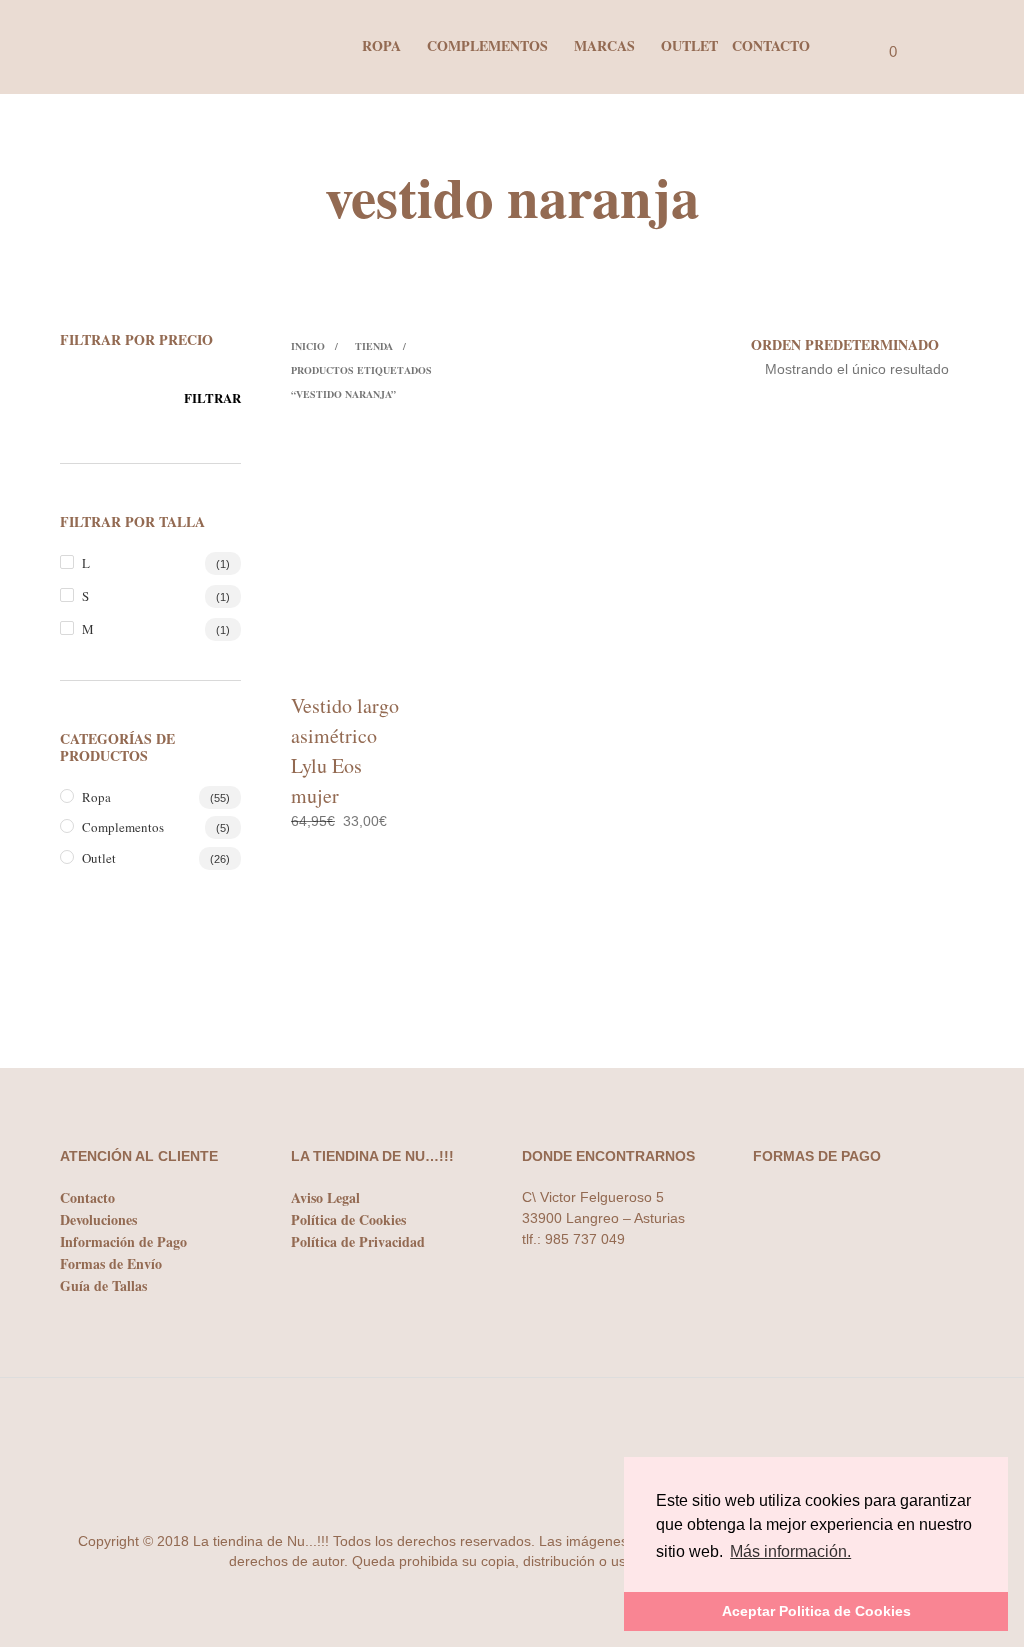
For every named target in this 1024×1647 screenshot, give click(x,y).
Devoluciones (98, 1219)
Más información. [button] (790, 1551)
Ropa (381, 45)
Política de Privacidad (358, 1241)
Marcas (604, 45)
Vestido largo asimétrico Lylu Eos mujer (345, 750)
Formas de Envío (111, 1263)
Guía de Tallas (103, 1285)
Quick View (378, 655)
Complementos (487, 45)
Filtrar (212, 397)
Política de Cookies (348, 1219)
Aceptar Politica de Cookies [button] (816, 1611)
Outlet (689, 45)
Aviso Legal (325, 1197)
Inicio (308, 346)
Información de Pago (123, 1241)
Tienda (374, 346)
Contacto (771, 45)
